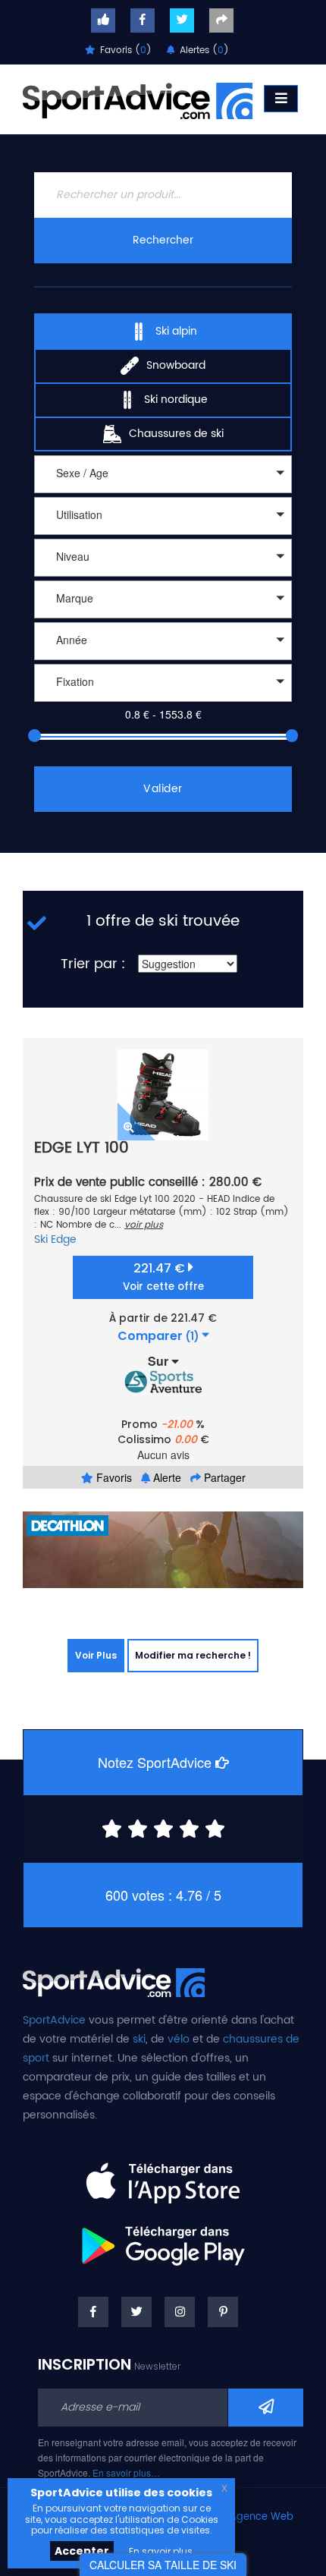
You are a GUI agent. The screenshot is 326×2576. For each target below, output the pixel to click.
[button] (163, 474)
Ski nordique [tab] (176, 399)
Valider (163, 789)
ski (139, 2039)
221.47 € (163, 1277)
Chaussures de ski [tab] (176, 434)
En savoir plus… (126, 2472)
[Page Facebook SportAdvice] (93, 2312)
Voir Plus (96, 1655)
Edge (64, 1239)
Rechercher (163, 240)
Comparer (158, 1336)
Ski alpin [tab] (176, 331)
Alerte (166, 1477)
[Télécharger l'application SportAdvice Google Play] (163, 2241)
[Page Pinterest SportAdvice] (223, 2312)
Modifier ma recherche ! (193, 1655)
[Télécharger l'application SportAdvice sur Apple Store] (163, 2177)
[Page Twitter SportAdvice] (136, 2312)
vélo (179, 2039)
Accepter (82, 2551)
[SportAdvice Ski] (114, 1981)
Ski (41, 1239)
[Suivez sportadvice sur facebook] (143, 20)
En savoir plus (161, 2551)
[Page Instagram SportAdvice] (180, 2312)
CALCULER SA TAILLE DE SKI (163, 2565)
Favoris (113, 1477)
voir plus (144, 1225)
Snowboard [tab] (176, 365)
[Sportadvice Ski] (138, 99)
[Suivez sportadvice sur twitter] (182, 20)
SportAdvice (54, 2020)
